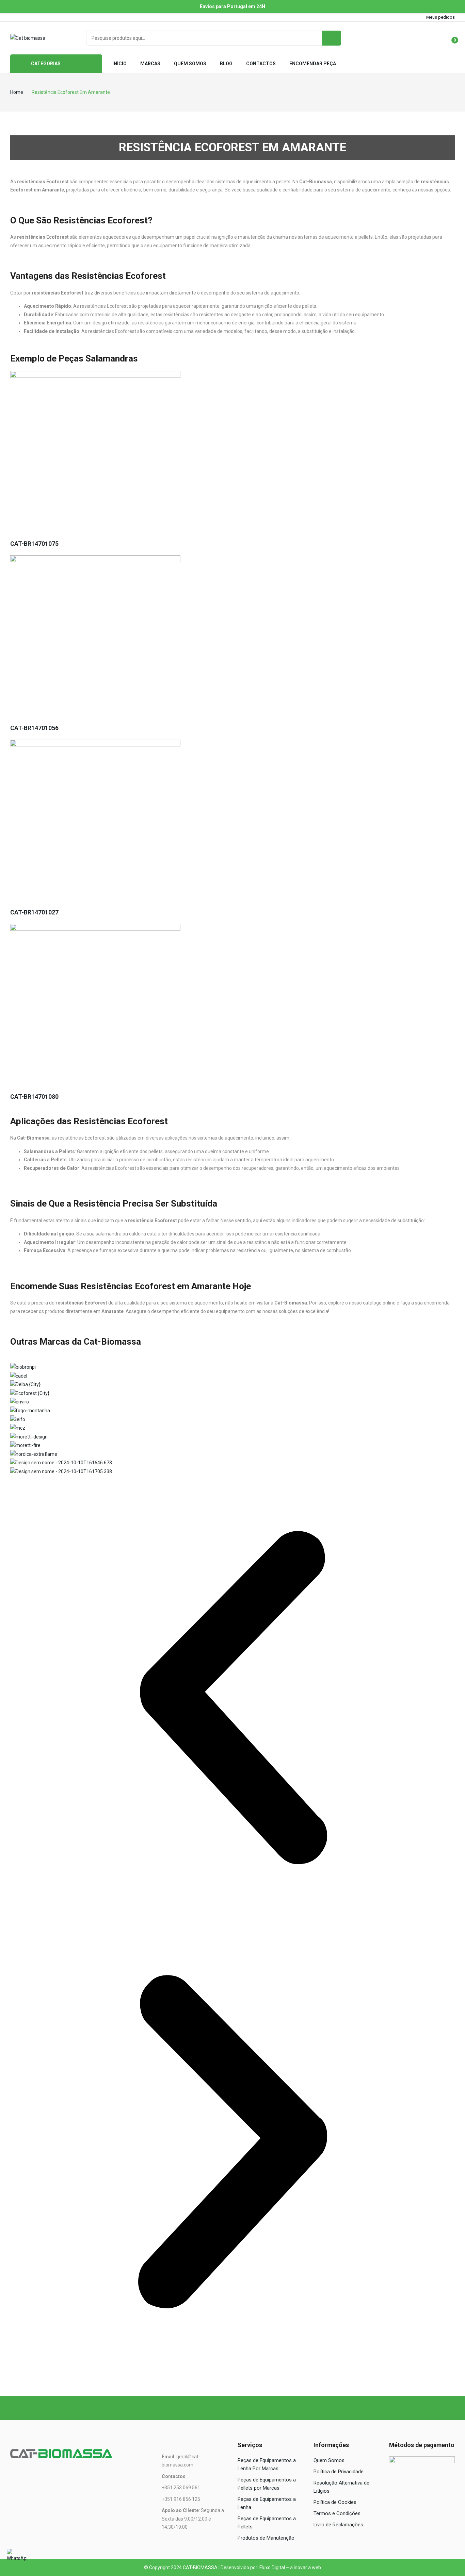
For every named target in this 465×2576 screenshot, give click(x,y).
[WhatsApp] (17, 2559)
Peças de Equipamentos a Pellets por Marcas (267, 2484)
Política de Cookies (335, 2502)
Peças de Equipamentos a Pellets (267, 2523)
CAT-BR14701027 (34, 912)
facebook (13, 17)
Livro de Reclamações (338, 2525)
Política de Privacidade (339, 2472)
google (32, 17)
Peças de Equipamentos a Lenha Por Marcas (267, 2464)
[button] (233, 1698)
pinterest (51, 17)
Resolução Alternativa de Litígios (341, 2487)
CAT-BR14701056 (34, 728)
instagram (42, 17)
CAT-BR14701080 (34, 1097)
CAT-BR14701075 (34, 544)
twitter (23, 17)
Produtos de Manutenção (266, 2538)
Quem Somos (329, 2460)
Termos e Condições (337, 2513)
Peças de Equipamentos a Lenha (267, 2503)
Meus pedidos (440, 17)
